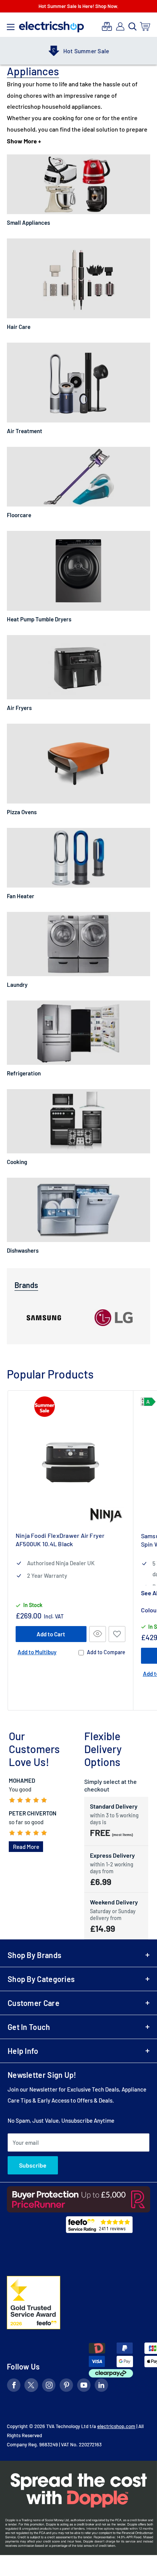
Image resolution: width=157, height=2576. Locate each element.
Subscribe (33, 2165)
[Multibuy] (107, 26)
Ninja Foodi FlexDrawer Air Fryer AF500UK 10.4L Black (60, 1540)
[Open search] (133, 27)
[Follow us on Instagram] (49, 2386)
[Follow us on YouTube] (84, 2386)
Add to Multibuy (37, 1652)
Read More (26, 1847)
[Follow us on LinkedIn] (101, 2386)
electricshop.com (116, 2426)
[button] (117, 1634)
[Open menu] (11, 25)
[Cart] (145, 26)
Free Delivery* (89, 51)
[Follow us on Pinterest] (66, 2386)
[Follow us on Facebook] (14, 2386)
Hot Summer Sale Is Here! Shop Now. (78, 6)
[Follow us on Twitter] (31, 2386)
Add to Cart (51, 1634)
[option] (78, 51)
